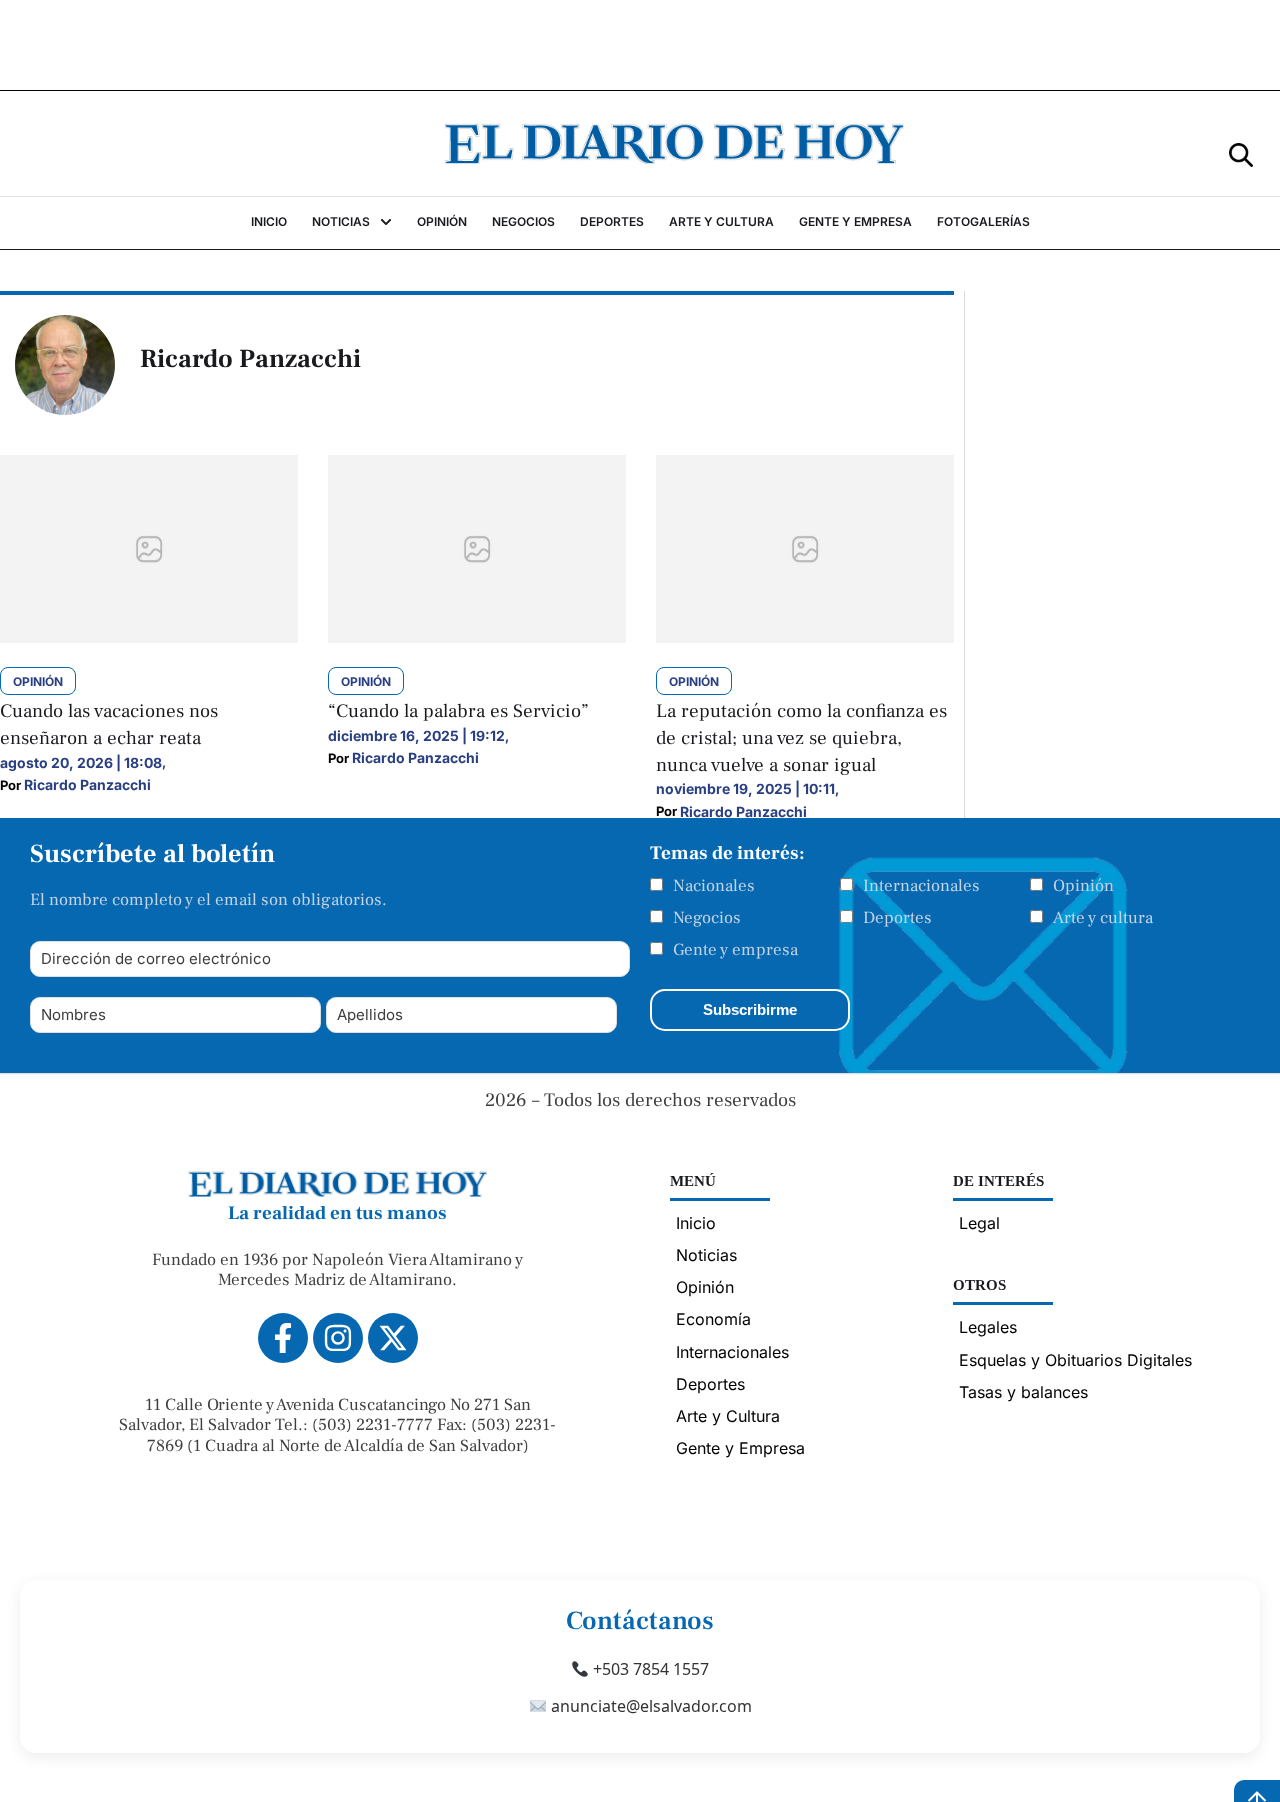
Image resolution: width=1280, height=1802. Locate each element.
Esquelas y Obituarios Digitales (1075, 1360)
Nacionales (714, 886)
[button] (1241, 153)
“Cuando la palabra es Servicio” (458, 711)
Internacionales (921, 886)
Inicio (696, 1223)
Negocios (707, 918)
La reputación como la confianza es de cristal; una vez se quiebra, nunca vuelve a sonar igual (801, 737)
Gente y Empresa (740, 1448)
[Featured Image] (149, 637)
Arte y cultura (1103, 918)
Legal (979, 1223)
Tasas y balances (1023, 1392)
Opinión (1083, 886)
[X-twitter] (393, 1338)
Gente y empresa (735, 950)
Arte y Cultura (728, 1416)
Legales (988, 1327)
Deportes (897, 918)
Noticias (706, 1255)
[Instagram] (338, 1338)
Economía (713, 1319)
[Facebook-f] (283, 1338)
